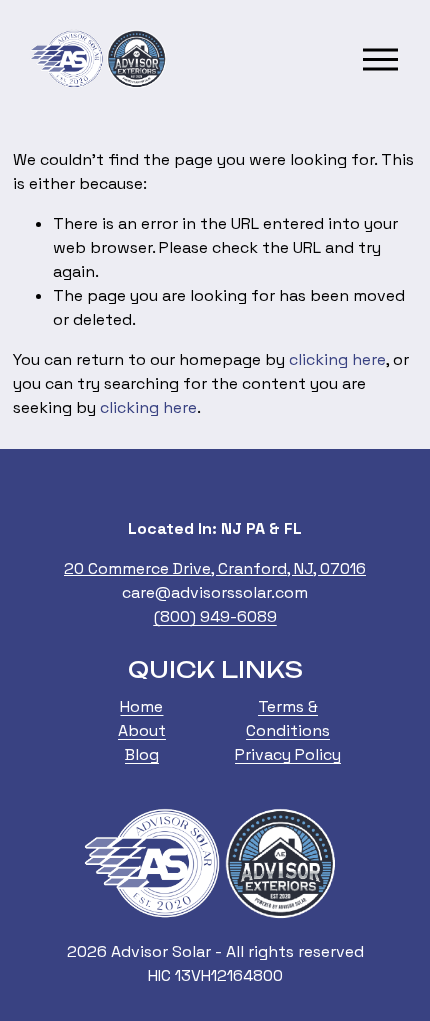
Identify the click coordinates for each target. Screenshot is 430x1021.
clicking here (337, 359)
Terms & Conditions (288, 718)
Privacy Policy (288, 754)
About (142, 730)
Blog (142, 754)
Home (141, 706)
